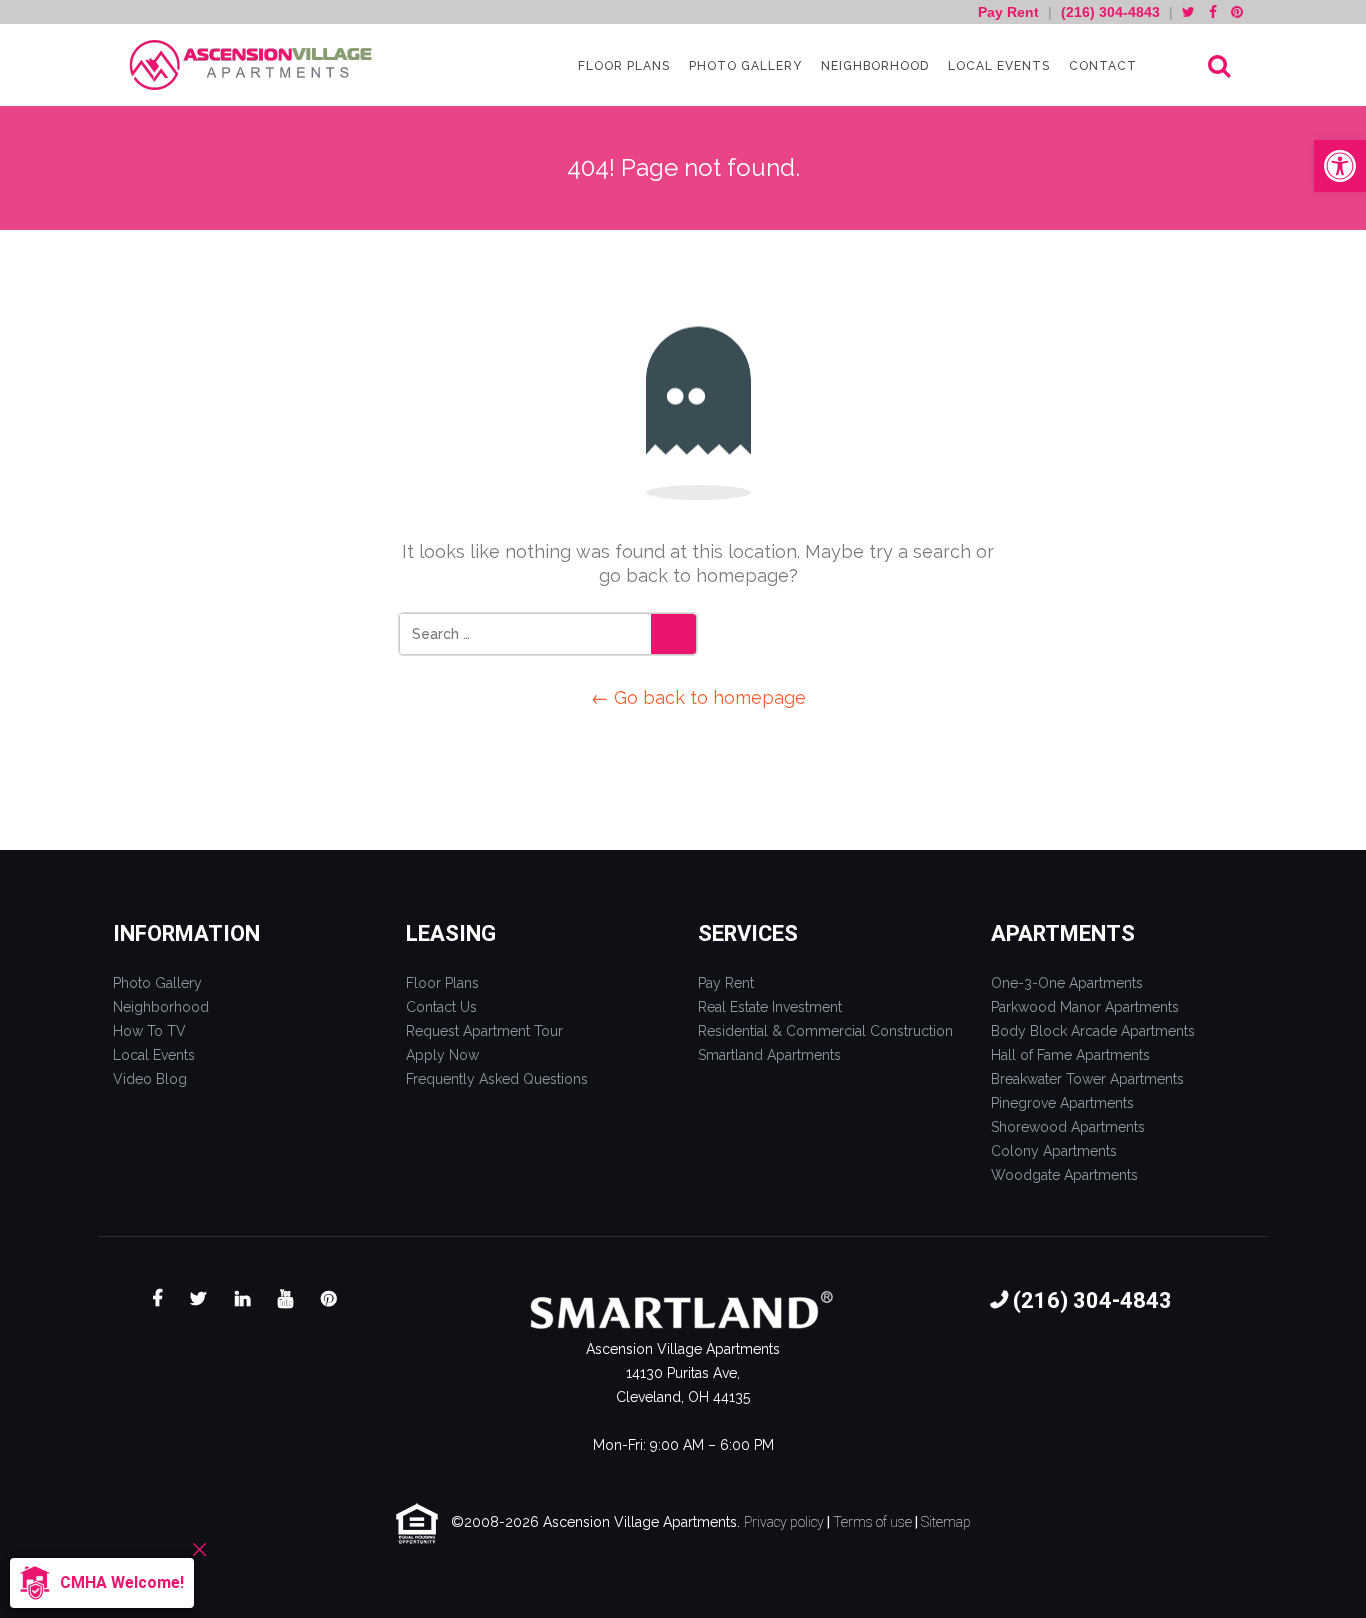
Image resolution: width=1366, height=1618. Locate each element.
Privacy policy (784, 1522)
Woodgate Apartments (1064, 1175)
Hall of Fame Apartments (1070, 1055)
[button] (1340, 166)
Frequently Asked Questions (497, 1079)
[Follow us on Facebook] (1213, 12)
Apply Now (442, 1055)
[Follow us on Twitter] (1188, 12)
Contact (1101, 66)
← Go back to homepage (698, 697)
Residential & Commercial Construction (825, 1031)
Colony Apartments (1054, 1151)
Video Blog (150, 1079)
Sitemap (946, 1522)
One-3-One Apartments (1067, 983)
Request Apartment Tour (484, 1031)
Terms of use (872, 1522)
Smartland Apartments (769, 1055)
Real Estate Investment (770, 1007)
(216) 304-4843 (1110, 12)
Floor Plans (622, 66)
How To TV (149, 1031)
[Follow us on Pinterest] (1237, 12)
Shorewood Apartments (1068, 1127)
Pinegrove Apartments (1062, 1103)
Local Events (997, 66)
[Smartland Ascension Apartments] (253, 65)
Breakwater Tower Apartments (1087, 1079)
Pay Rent (1010, 12)
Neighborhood (873, 66)
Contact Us (441, 1007)
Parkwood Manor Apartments (1085, 1007)
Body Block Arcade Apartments (1093, 1031)
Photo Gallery (743, 66)
